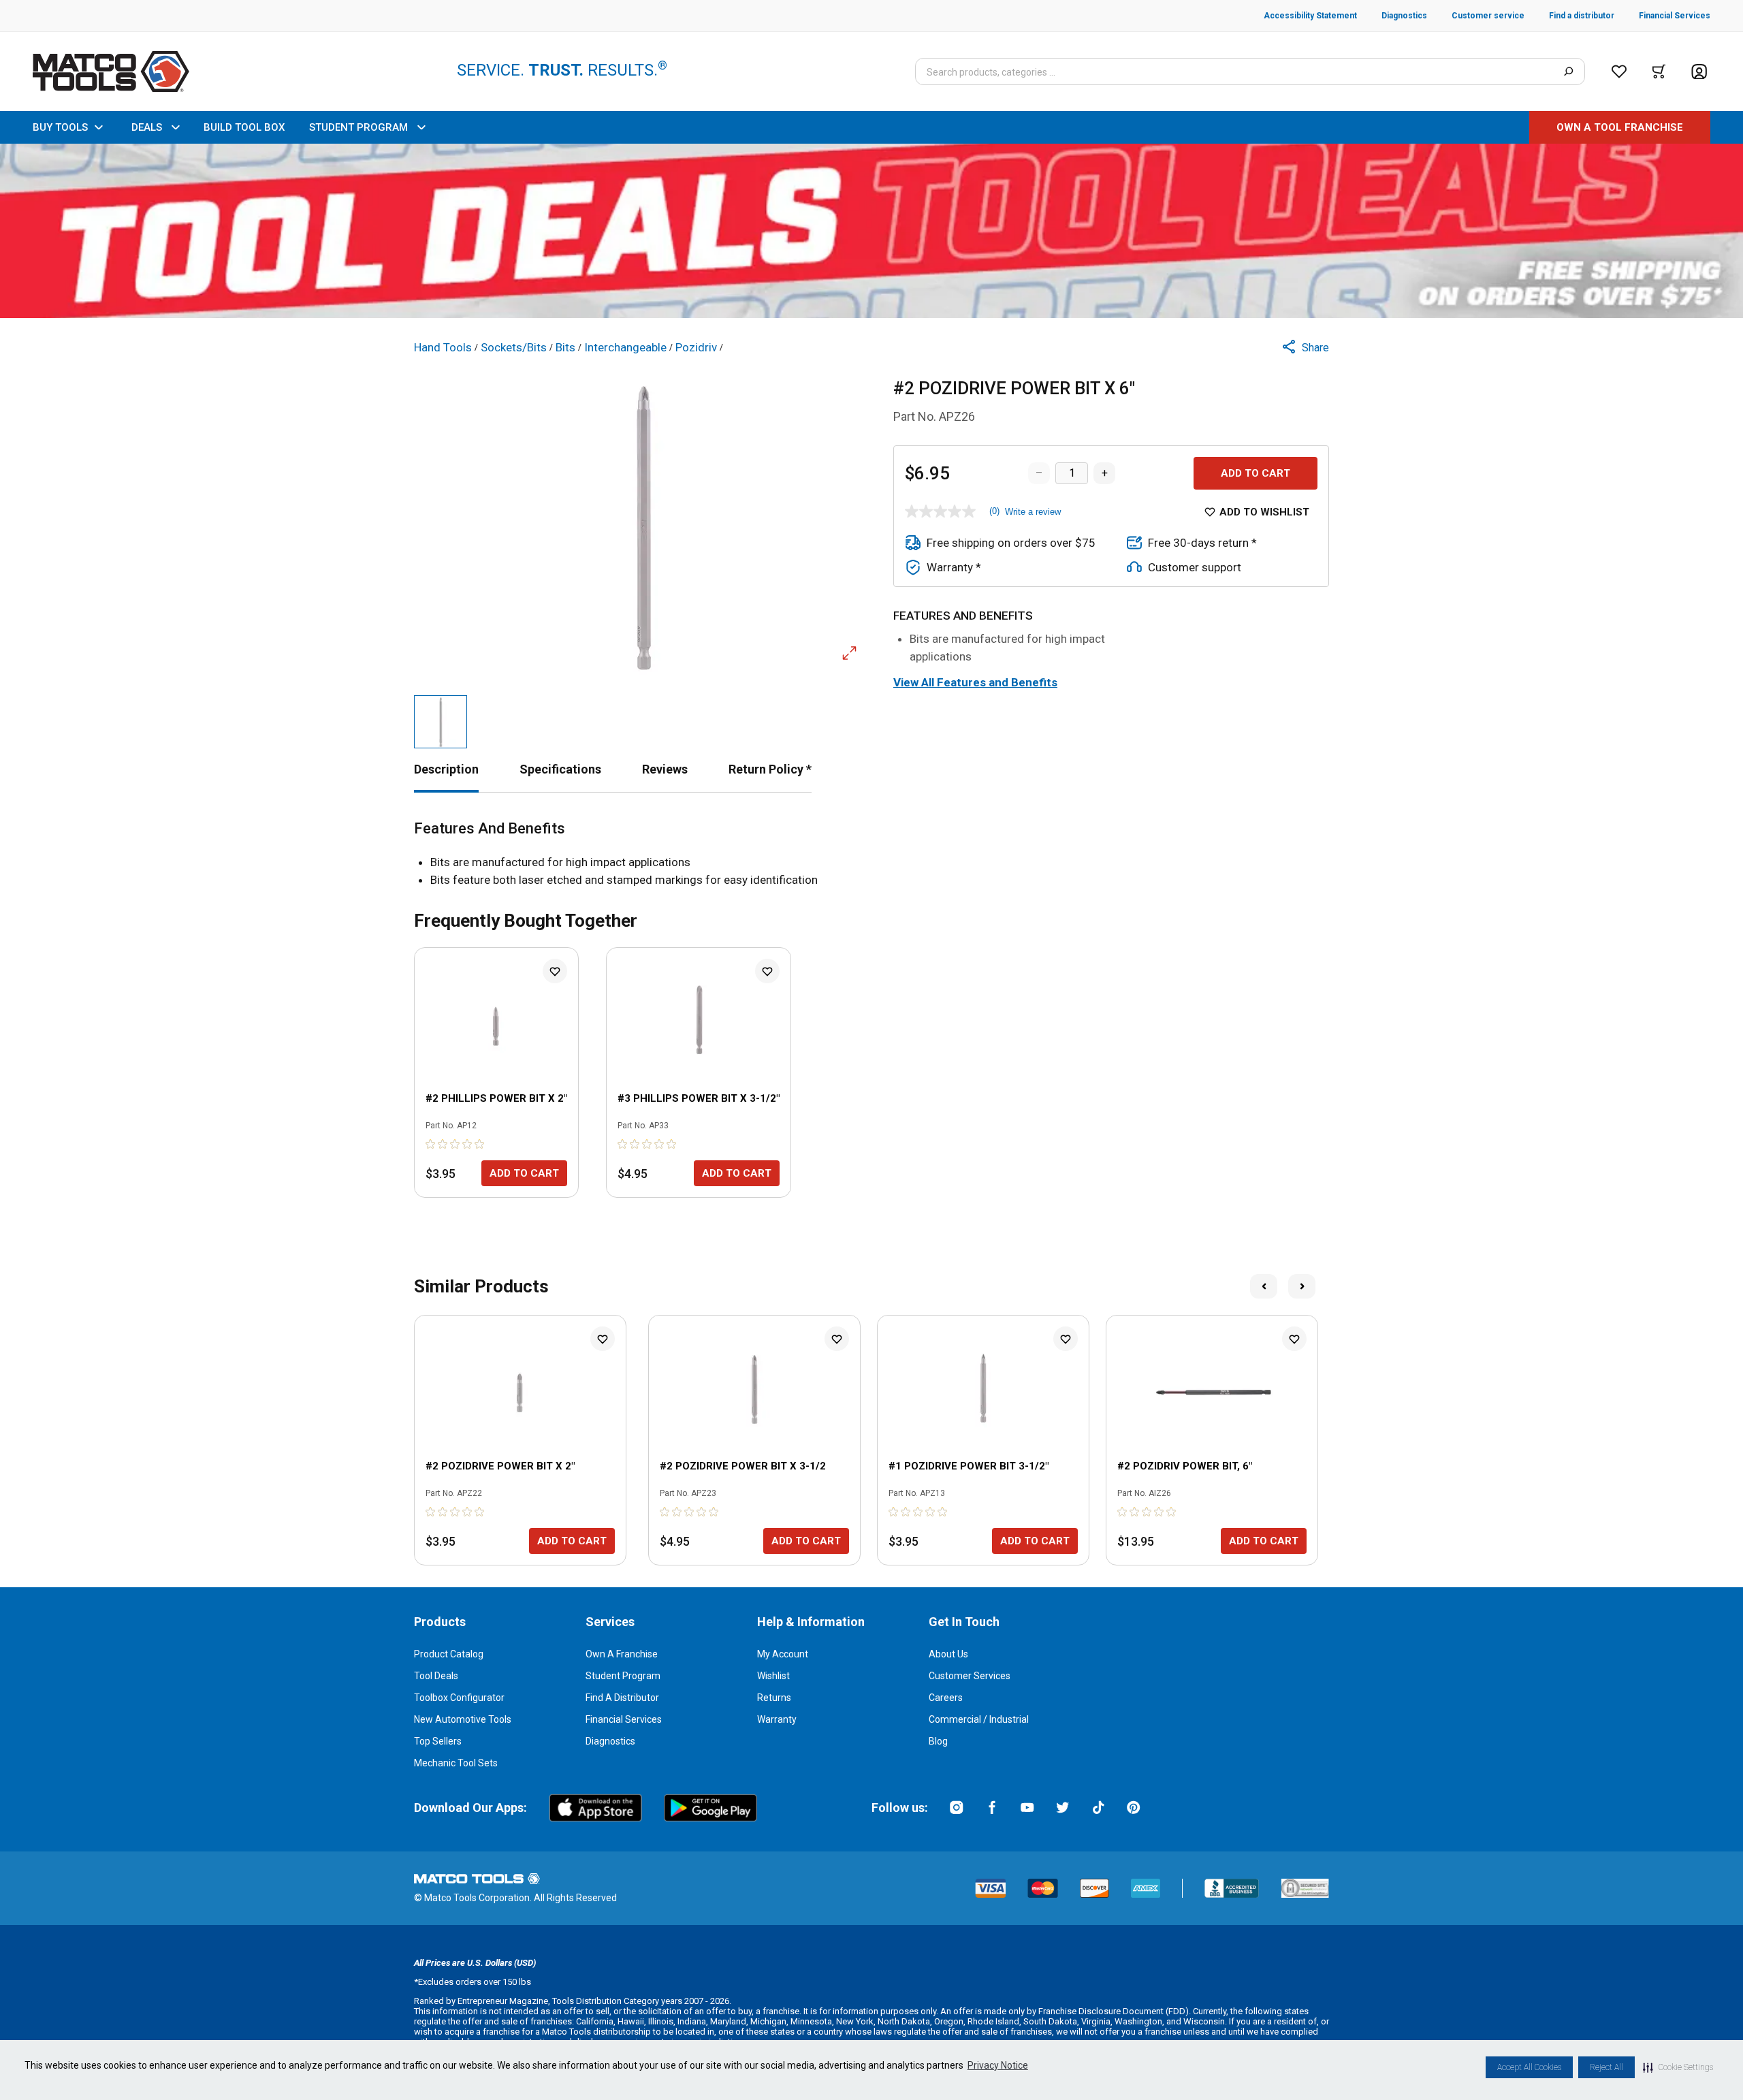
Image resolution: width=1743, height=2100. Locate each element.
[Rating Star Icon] (431, 1144)
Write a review (1033, 512)
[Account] (1699, 72)
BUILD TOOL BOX (244, 127)
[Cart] (1659, 71)
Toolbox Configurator (459, 1698)
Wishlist (773, 1676)
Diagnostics (610, 1741)
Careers (946, 1698)
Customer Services (970, 1676)
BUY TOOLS (60, 127)
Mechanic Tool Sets (456, 1763)
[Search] (1568, 71)
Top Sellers (438, 1741)
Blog (938, 1741)
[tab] (446, 769)
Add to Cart (1256, 473)
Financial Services (624, 1719)
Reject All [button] (1606, 2067)
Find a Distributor (622, 1698)
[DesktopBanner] (871, 231)
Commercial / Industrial (979, 1719)
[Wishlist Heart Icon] (555, 971)
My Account (783, 1654)
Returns (774, 1698)
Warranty (777, 1719)
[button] (1678, 2067)
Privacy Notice (998, 2065)
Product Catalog (449, 1654)
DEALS (147, 127)
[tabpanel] (871, 854)
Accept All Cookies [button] (1529, 2067)
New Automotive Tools (463, 1719)
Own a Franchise (622, 1654)
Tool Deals (436, 1676)
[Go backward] (1264, 1286)
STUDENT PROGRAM (358, 127)
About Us (948, 1654)
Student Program (623, 1676)
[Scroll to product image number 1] (441, 722)
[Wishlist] (1619, 71)
